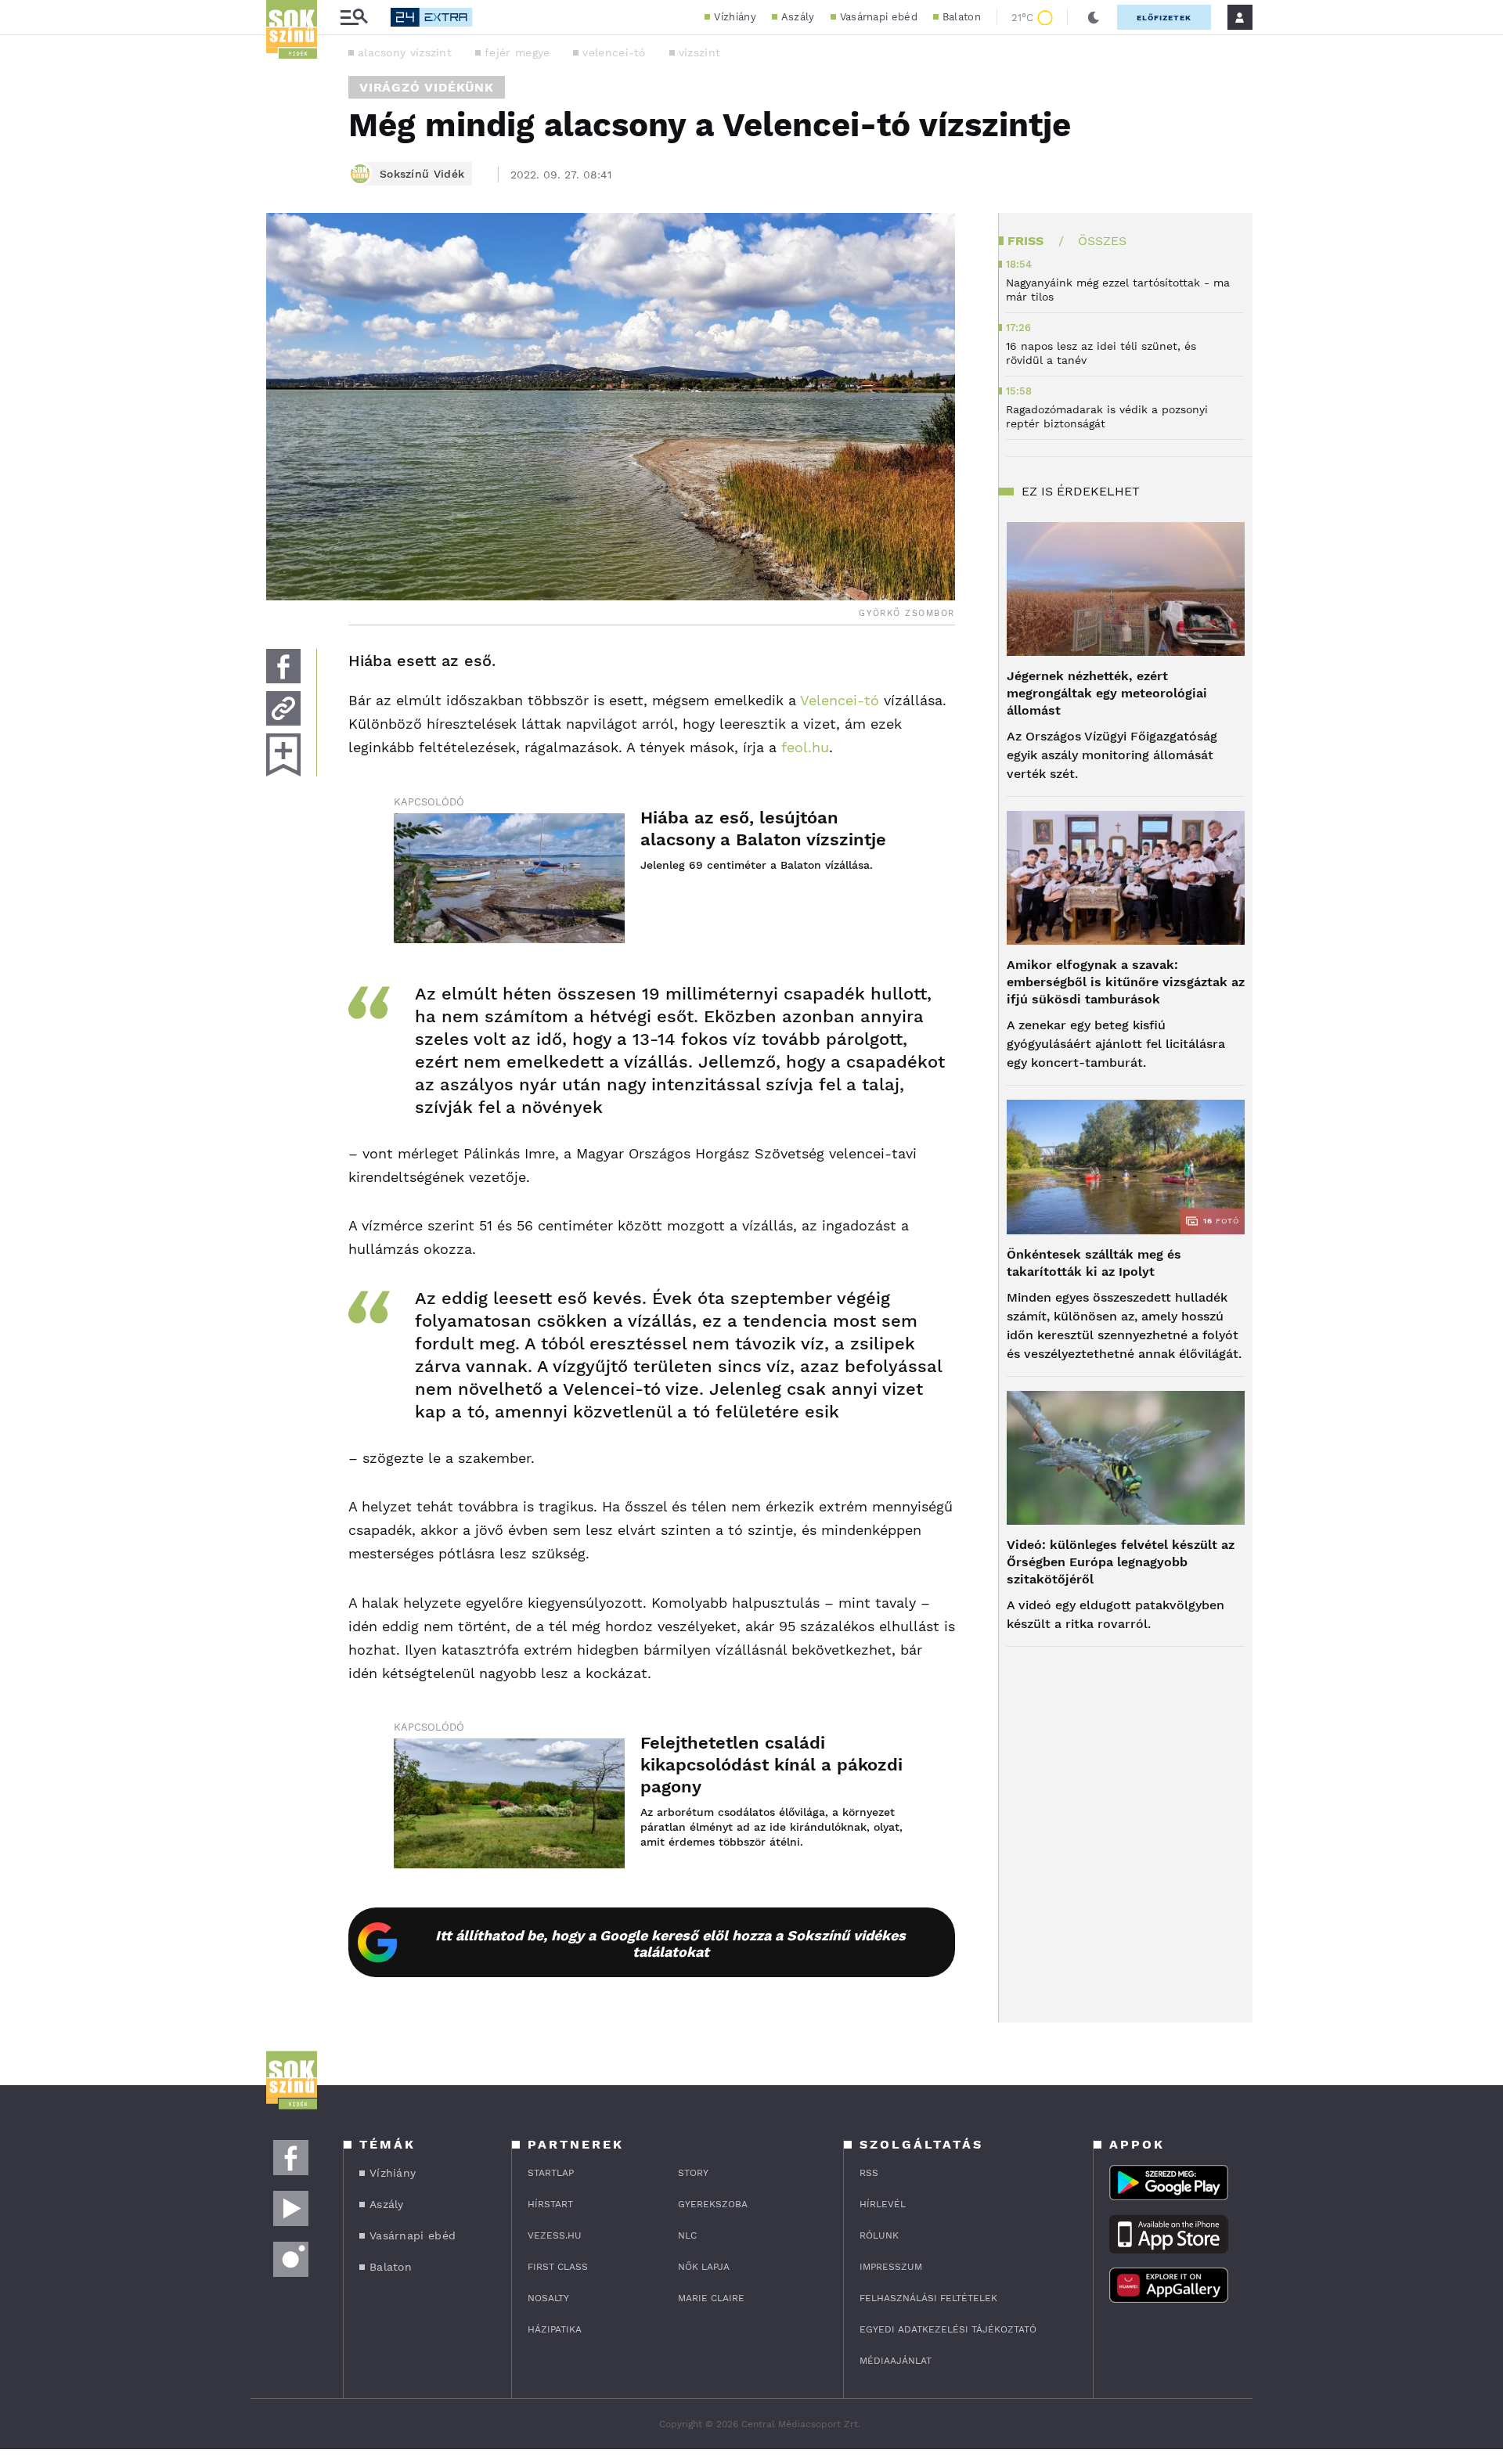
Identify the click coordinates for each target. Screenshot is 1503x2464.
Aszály (798, 17)
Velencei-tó (838, 700)
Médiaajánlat (896, 2361)
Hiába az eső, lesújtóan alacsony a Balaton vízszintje (763, 829)
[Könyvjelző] (283, 755)
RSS (869, 2173)
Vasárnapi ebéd (879, 17)
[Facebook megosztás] (283, 666)
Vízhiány (735, 17)
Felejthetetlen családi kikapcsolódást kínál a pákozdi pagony (771, 1765)
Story (693, 2173)
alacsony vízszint (405, 52)
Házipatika (555, 2329)
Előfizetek (1164, 18)
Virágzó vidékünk (427, 87)
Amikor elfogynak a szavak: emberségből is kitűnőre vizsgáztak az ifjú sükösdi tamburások (1126, 982)
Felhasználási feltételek (928, 2298)
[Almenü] (354, 18)
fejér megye (517, 52)
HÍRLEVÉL (883, 2204)
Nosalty (548, 2298)
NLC (687, 2235)
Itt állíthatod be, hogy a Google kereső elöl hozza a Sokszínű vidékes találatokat (670, 1943)
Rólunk (879, 2235)
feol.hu (805, 747)
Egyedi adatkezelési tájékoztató (948, 2329)
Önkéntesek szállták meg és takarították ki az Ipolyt (1094, 1263)
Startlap (551, 2173)
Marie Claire (711, 2298)
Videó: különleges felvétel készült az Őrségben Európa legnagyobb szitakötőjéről (1121, 1562)
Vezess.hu (555, 2235)
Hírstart (550, 2204)
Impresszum (891, 2267)
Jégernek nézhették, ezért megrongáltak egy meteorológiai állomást (1107, 693)
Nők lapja (704, 2267)
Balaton (962, 17)
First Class (558, 2267)
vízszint (699, 52)
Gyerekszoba (713, 2204)
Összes (1102, 241)
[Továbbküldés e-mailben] (283, 708)
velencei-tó (614, 52)
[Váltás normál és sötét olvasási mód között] (1094, 17)
